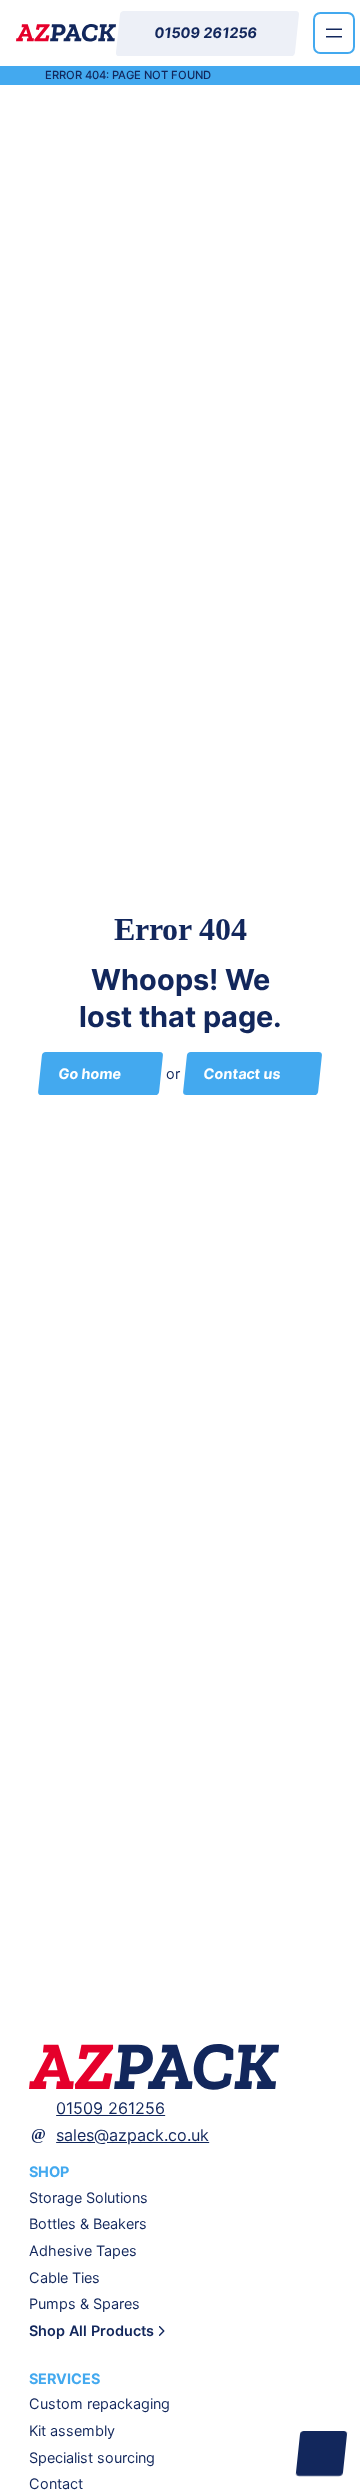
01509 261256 (110, 2108)
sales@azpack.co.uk (132, 2135)
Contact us (241, 1073)
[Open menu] (334, 33)
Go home (89, 1073)
